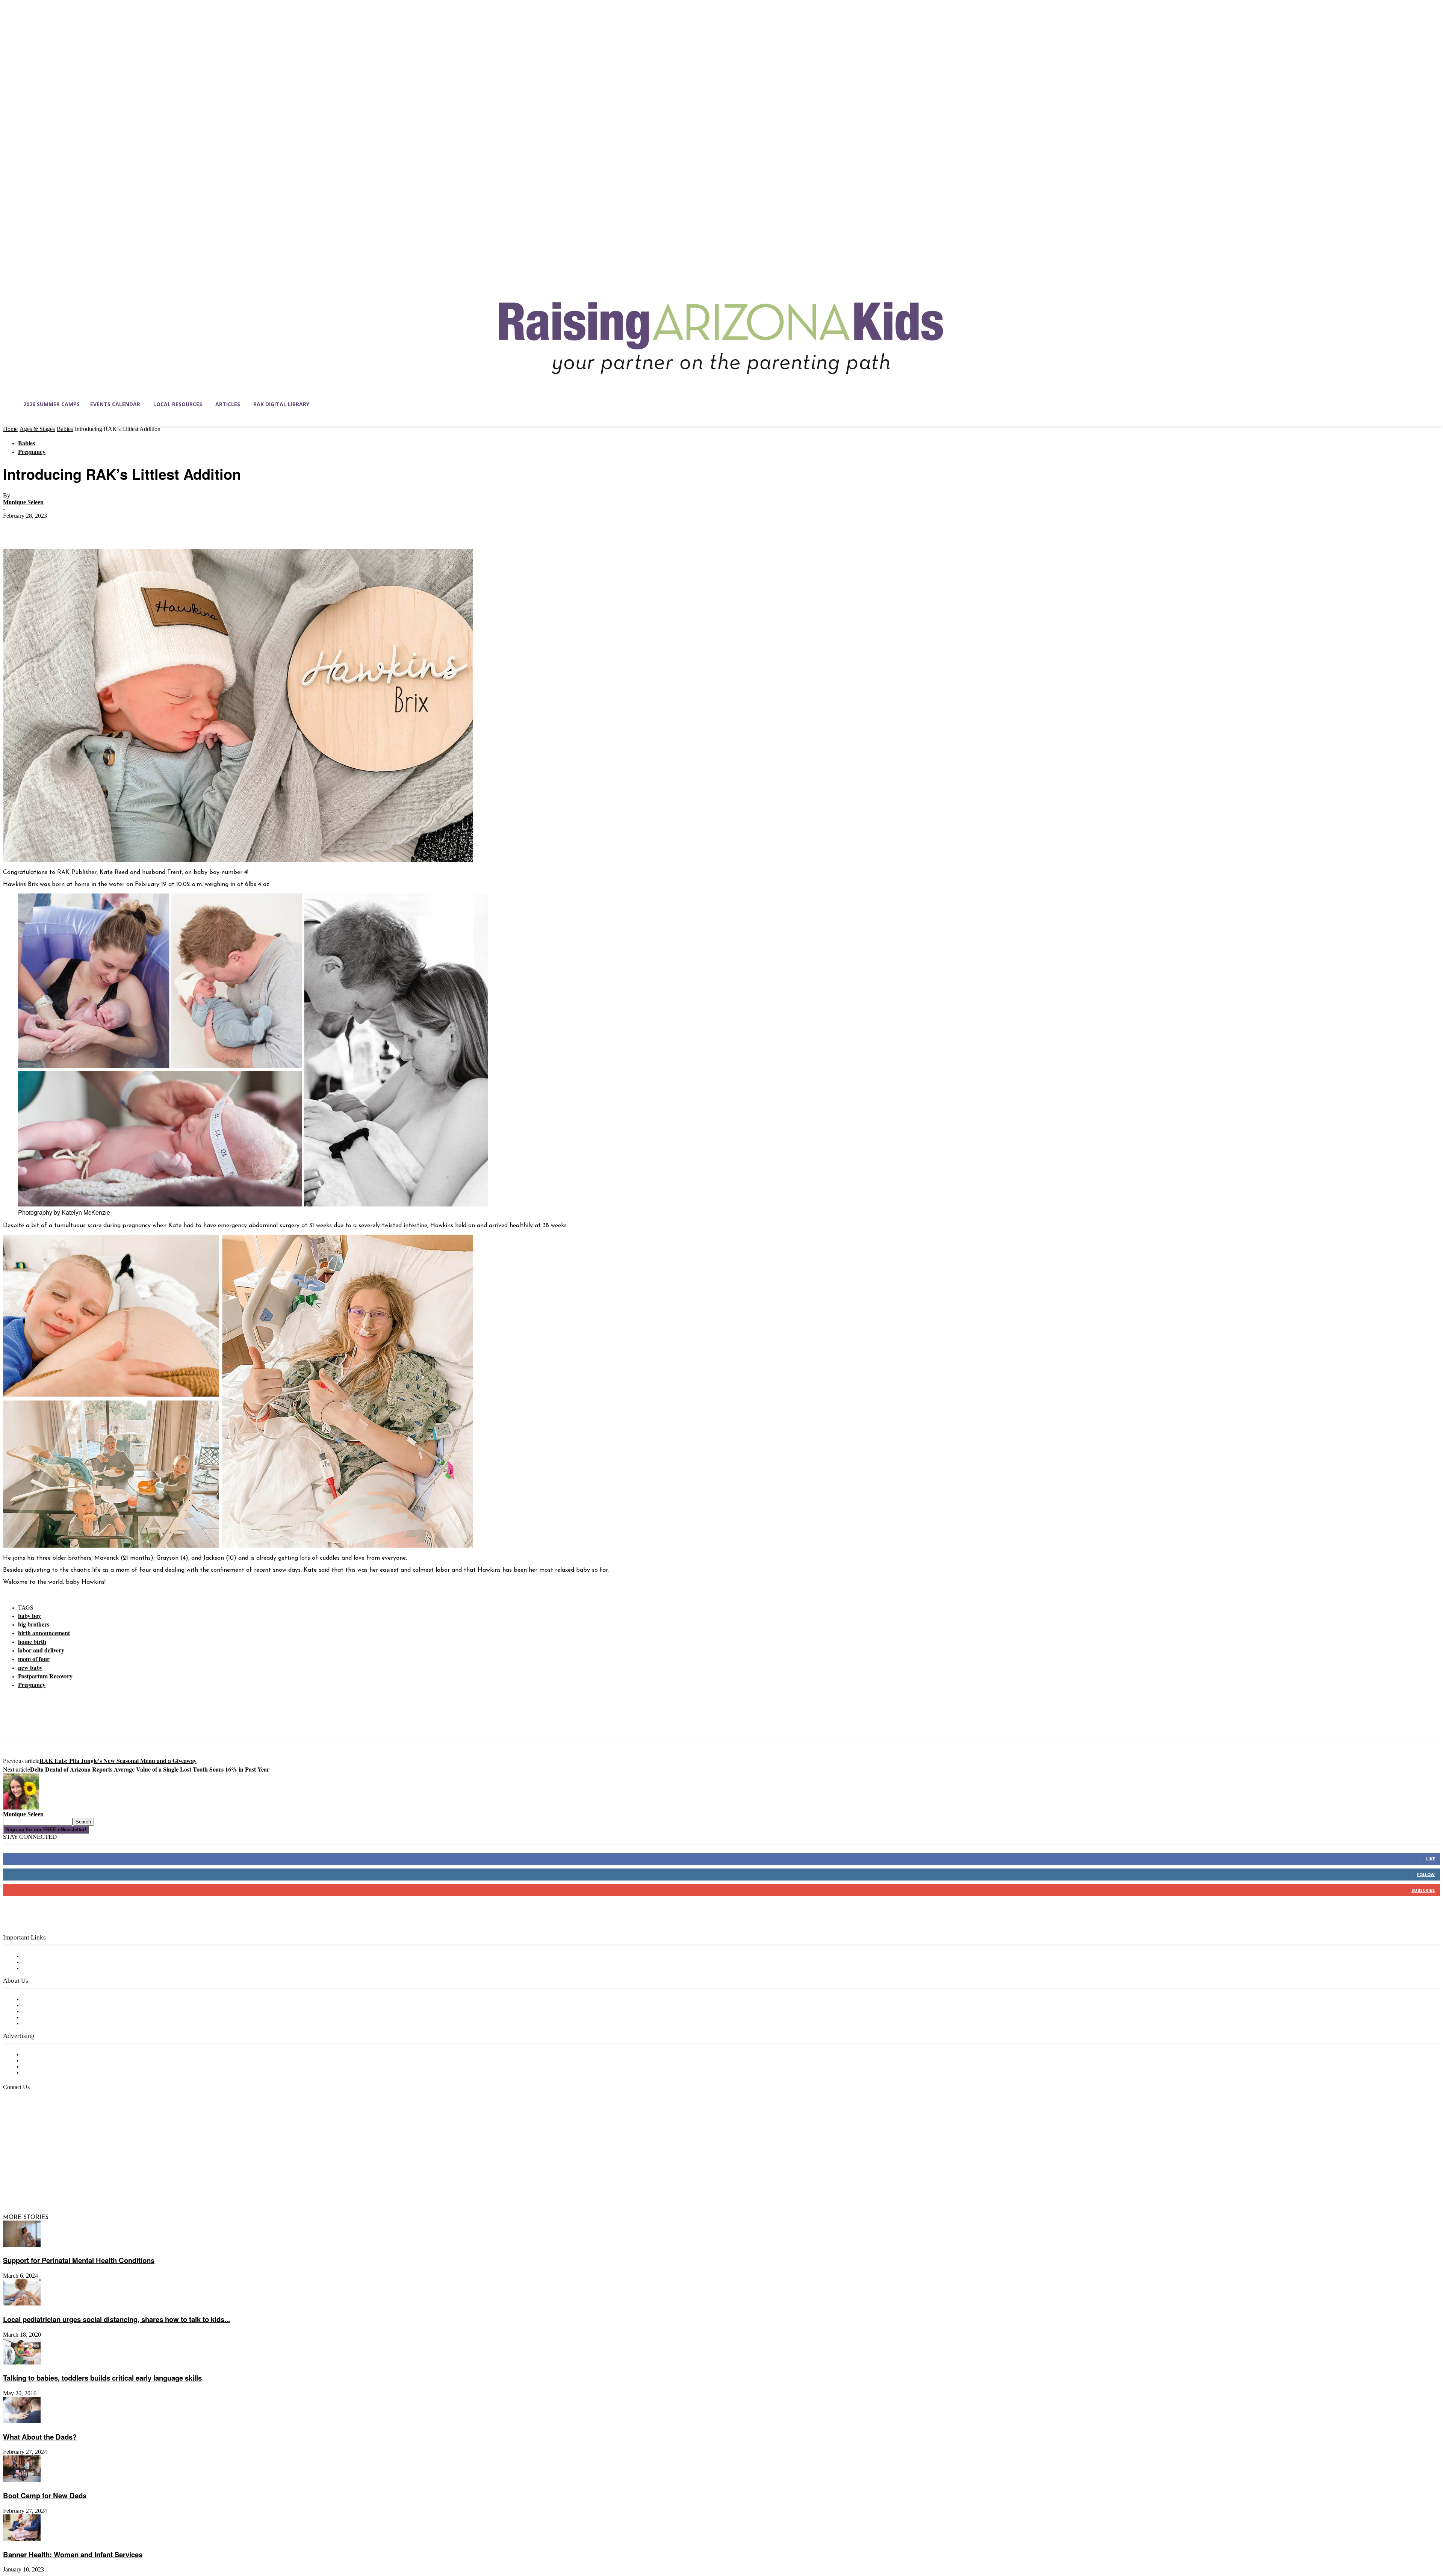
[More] (124, 527)
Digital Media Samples (54, 2067)
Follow (1426, 1874)
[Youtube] (88, 2182)
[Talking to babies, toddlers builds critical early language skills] (22, 2363)
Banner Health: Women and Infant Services (73, 2554)
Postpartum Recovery (45, 1676)
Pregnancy (32, 451)
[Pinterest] (70, 527)
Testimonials (39, 2055)
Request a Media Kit (51, 2061)
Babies (65, 429)
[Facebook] (15, 527)
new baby (30, 1667)
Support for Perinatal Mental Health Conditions (79, 2260)
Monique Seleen (23, 502)
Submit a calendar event (56, 2024)
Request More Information (59, 2073)
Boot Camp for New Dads (45, 2495)
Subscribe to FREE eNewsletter (66, 1956)
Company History (47, 2006)
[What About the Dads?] (22, 2422)
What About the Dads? (40, 2437)
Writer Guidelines (46, 2018)
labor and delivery (41, 1650)
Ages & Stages (37, 429)
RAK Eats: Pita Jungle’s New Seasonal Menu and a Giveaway (118, 1760)
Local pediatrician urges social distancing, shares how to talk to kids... (116, 2319)
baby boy (29, 1615)
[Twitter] (42, 527)
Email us (30, 2126)
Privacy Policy (41, 1968)
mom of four (34, 1659)
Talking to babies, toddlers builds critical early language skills (102, 2378)
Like (1430, 1859)
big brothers (34, 1624)
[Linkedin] (41, 2182)
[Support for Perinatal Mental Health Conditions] (22, 2245)
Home (10, 429)
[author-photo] (21, 1808)
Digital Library (43, 1962)
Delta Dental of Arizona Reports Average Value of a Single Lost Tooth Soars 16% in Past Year (150, 1769)
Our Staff (36, 2000)
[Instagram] (25, 2182)
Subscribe (1423, 1890)
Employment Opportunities (60, 2012)
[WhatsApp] (97, 527)
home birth (32, 1641)
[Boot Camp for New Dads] (22, 2480)
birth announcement (44, 1633)
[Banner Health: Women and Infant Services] (22, 2539)
